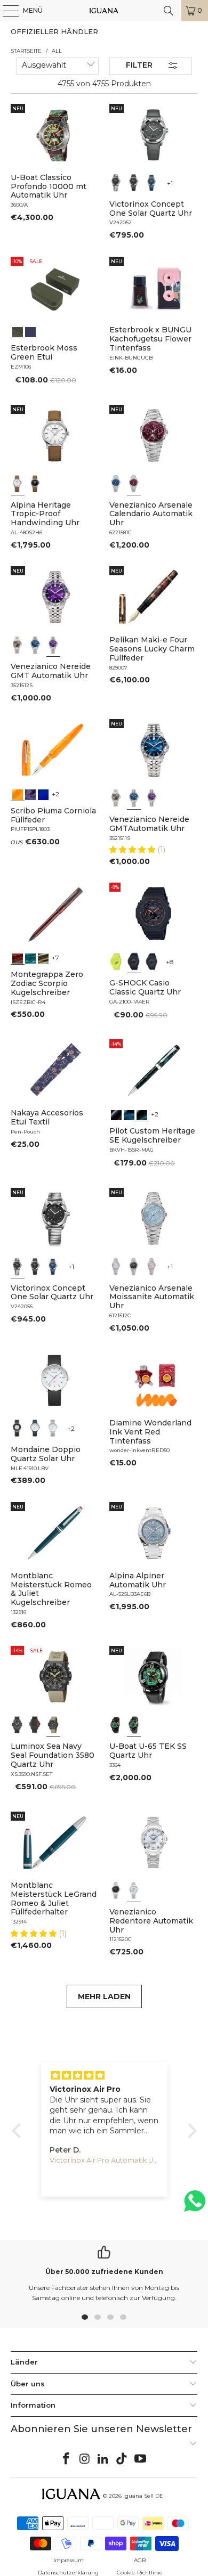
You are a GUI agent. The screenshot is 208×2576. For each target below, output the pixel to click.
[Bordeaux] (134, 484)
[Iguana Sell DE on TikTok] (122, 2459)
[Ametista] (30, 794)
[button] (133, 850)
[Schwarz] (116, 183)
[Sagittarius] (30, 957)
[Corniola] (18, 794)
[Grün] (116, 961)
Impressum (69, 2560)
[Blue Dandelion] (30, 331)
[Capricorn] (43, 957)
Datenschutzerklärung (68, 2573)
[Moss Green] (18, 331)
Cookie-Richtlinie (140, 2573)
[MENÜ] (5, 11)
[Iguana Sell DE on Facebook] (67, 2459)
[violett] (53, 645)
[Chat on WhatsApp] (195, 2206)
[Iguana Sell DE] (104, 11)
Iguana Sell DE (143, 2496)
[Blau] (152, 183)
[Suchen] (169, 11)
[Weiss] (18, 484)
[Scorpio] (18, 957)
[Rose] (152, 1267)
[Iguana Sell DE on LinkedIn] (103, 2459)
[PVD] (116, 1725)
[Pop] (43, 794)
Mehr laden (104, 1996)
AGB (140, 2560)
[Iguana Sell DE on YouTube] (141, 2459)
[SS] (134, 1725)
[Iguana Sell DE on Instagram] (85, 2459)
